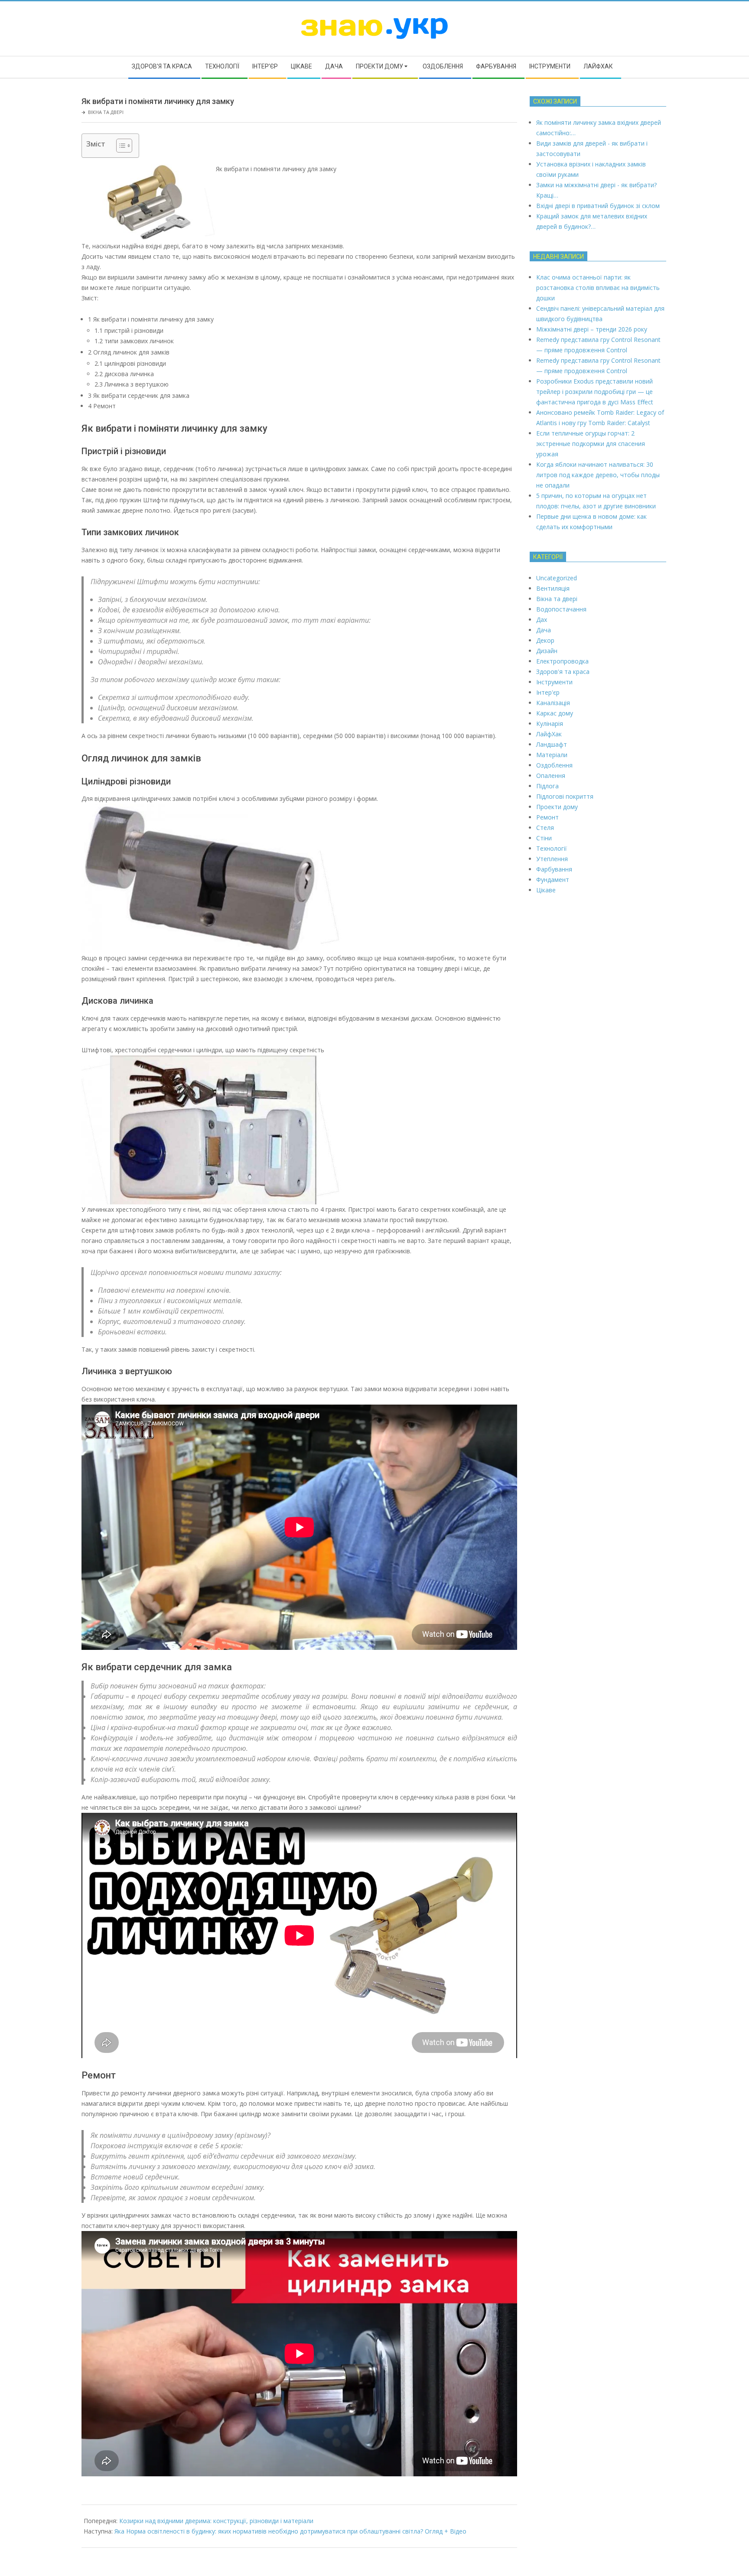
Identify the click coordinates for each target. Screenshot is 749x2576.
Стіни (544, 838)
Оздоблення (554, 765)
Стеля (545, 828)
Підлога (547, 786)
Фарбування (554, 869)
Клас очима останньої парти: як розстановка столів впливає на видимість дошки (598, 288)
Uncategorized (557, 578)
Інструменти (554, 682)
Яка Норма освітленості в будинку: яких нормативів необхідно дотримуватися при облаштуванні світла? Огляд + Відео (290, 2531)
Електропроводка (562, 661)
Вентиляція (553, 588)
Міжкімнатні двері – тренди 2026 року (592, 329)
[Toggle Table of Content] (120, 146)
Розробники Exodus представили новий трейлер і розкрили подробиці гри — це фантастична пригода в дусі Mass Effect (595, 392)
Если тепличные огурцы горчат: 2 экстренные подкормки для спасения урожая (591, 444)
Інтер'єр (548, 692)
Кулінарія (550, 724)
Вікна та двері (106, 112)
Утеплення (552, 859)
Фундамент (553, 880)
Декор (545, 640)
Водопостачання (561, 609)
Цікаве (546, 890)
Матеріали (552, 755)
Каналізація (553, 703)
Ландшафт (552, 744)
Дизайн (547, 651)
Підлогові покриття (565, 796)
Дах (542, 620)
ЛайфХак (549, 734)
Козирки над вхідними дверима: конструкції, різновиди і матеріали (216, 2521)
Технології (552, 848)
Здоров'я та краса (563, 672)
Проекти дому (557, 807)
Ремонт (547, 817)
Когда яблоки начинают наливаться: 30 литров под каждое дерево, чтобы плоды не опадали (598, 475)
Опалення (551, 776)
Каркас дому (555, 713)
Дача (544, 630)
